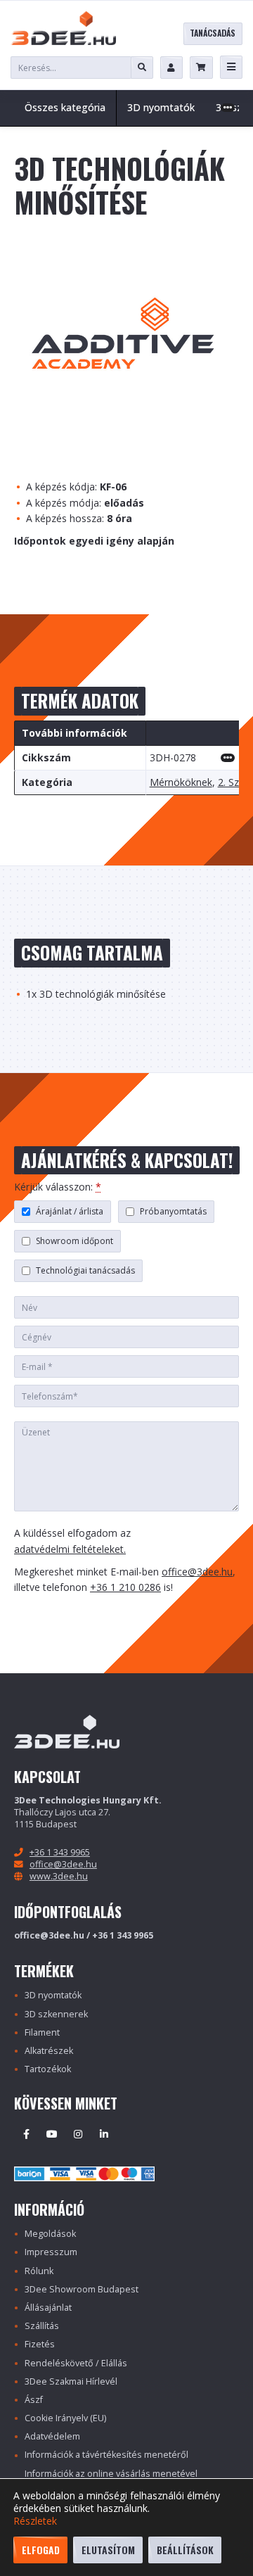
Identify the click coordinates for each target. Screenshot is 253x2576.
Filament (42, 2032)
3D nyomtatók (53, 1995)
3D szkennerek (56, 2014)
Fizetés (40, 2344)
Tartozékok (48, 2069)
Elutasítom (108, 2550)
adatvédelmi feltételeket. (70, 1549)
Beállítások (185, 2550)
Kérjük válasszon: (58, 1187)
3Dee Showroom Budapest (82, 2289)
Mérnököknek (181, 783)
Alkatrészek (49, 2051)
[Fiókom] (171, 68)
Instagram (78, 2134)
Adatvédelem (52, 2436)
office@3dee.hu (197, 1572)
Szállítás (42, 2326)
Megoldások (50, 2234)
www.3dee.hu (59, 1876)
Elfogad (41, 2550)
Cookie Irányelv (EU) (65, 2418)
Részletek (35, 2521)
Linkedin (104, 2134)
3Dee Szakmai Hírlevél (71, 2381)
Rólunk (39, 2271)
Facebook (26, 2134)
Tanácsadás (213, 33)
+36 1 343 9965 (60, 1852)
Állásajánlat (48, 2308)
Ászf (34, 2400)
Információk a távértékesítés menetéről (106, 2455)
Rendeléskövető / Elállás (76, 2363)
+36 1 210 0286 (125, 1587)
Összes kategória (65, 107)
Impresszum (51, 2252)
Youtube (52, 2134)
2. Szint (234, 783)
